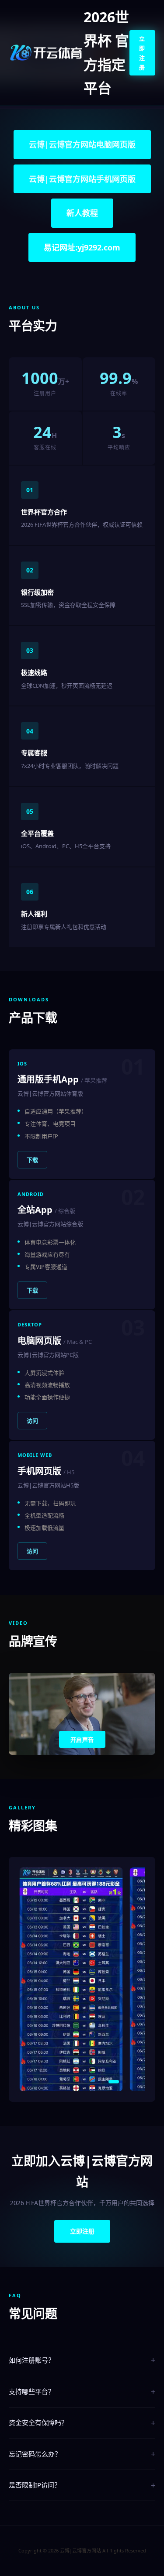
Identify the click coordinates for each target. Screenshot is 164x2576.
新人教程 (82, 213)
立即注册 (142, 53)
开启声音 (82, 1740)
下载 (32, 1160)
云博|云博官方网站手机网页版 (82, 179)
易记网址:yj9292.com (82, 247)
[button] (33, 2082)
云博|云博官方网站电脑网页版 (82, 144)
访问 (32, 1421)
